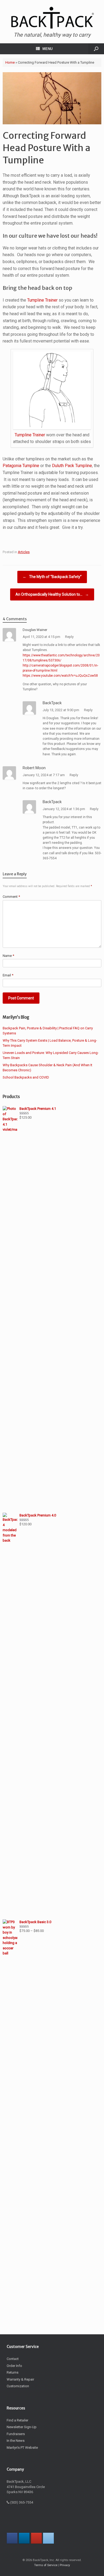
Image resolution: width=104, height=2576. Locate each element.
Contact (13, 2359)
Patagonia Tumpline (21, 466)
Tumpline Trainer (42, 300)
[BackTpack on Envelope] (48, 2538)
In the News (16, 2441)
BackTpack (52, 703)
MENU (47, 49)
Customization (18, 2386)
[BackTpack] (52, 18)
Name (8, 956)
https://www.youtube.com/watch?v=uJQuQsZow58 (60, 676)
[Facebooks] (12, 2538)
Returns (13, 2372)
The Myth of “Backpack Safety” (52, 577)
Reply (69, 637)
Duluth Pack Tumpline (72, 466)
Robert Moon (34, 768)
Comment (11, 897)
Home (10, 62)
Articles (24, 552)
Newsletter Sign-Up (22, 2427)
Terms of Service (46, 2565)
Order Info (14, 2366)
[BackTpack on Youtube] (36, 2538)
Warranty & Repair (20, 2379)
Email (8, 975)
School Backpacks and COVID (26, 1077)
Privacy (65, 2565)
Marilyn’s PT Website (22, 2448)
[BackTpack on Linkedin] (24, 2538)
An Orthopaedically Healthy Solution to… (52, 594)
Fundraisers (16, 2434)
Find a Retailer (17, 2420)
